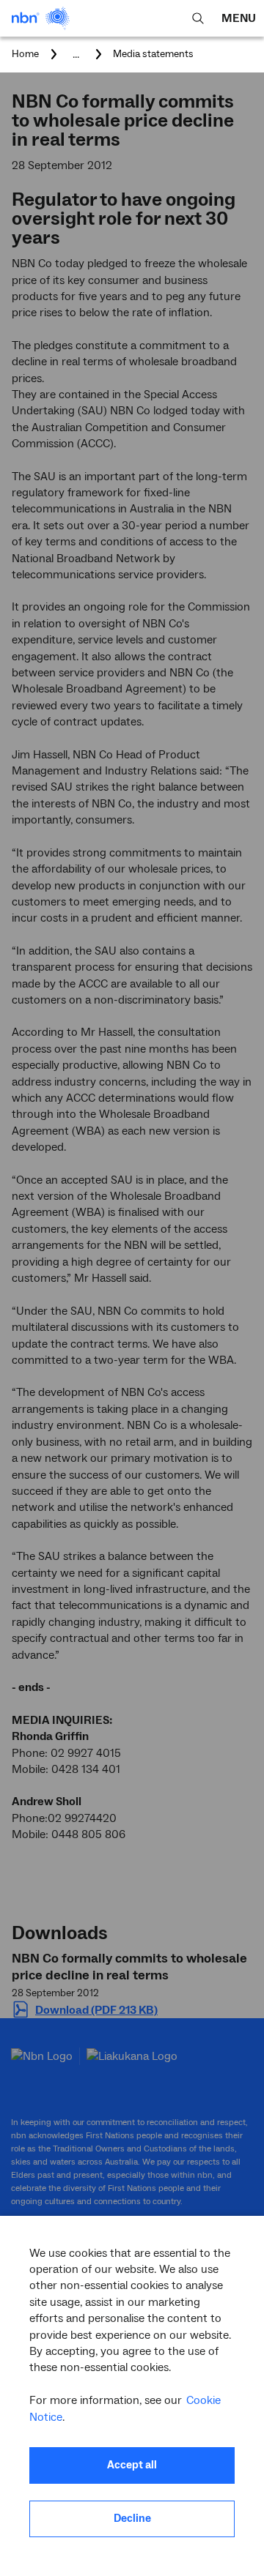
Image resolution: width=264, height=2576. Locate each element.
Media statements (153, 54)
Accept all (132, 2465)
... (76, 54)
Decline (132, 2519)
